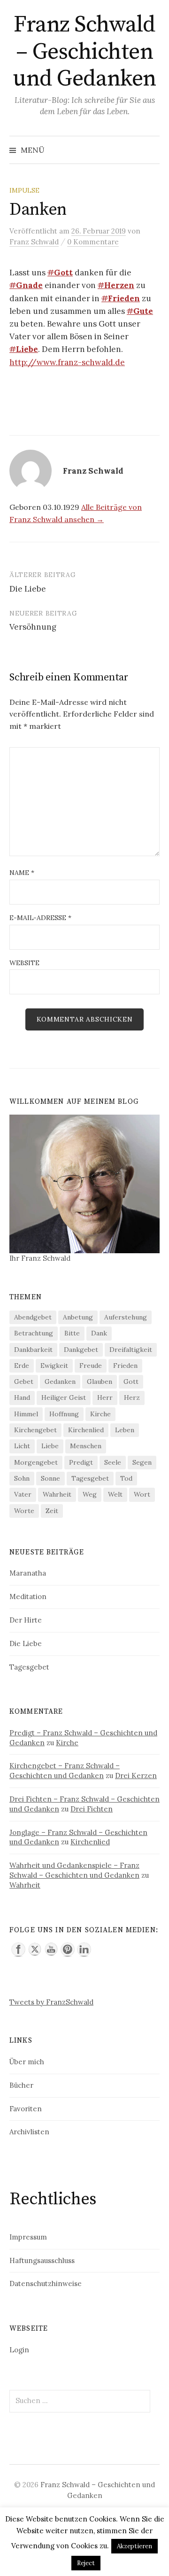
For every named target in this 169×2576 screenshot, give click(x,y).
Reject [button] (86, 2563)
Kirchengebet (35, 1430)
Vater (23, 1494)
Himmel (26, 1414)
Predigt (81, 1462)
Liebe (50, 1446)
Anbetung (78, 1317)
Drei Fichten (92, 1809)
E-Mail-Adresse (40, 918)
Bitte (72, 1333)
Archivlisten (29, 2132)
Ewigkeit (54, 1366)
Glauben (100, 1382)
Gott (131, 1382)
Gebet (24, 1382)
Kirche (100, 1414)
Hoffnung (64, 1414)
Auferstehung (126, 1317)
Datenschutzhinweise (46, 2283)
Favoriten (26, 2109)
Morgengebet (36, 1462)
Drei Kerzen (136, 1776)
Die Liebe (28, 589)
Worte (24, 1511)
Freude (91, 1366)
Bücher (21, 2085)
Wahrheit (57, 1494)
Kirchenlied (86, 1430)
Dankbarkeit (33, 1350)
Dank (99, 1333)
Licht (22, 1446)
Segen (142, 1462)
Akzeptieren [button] (134, 2546)
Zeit (52, 1511)
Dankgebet (81, 1350)
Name (22, 873)
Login (19, 2350)
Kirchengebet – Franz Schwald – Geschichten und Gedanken (65, 1771)
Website (24, 963)
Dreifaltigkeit (131, 1350)
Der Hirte (26, 1620)
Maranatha (28, 1573)
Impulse (24, 190)
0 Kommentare (93, 242)
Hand (22, 1397)
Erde (22, 1366)
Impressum (28, 2237)
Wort (142, 1494)
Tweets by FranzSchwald (51, 2002)
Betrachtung (34, 1333)
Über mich (27, 2062)
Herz (132, 1397)
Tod (126, 1478)
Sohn (22, 1478)
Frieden (125, 1366)
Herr (105, 1397)
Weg (90, 1494)
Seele (113, 1462)
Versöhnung (33, 627)
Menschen (86, 1446)
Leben (125, 1430)
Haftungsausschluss (42, 2260)
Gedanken (60, 1382)
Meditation (28, 1596)
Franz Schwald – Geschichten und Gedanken (84, 52)
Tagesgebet (90, 1478)
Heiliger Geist (64, 1397)
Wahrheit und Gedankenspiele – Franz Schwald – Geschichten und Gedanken (74, 1870)
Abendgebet (33, 1317)
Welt (115, 1494)
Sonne (50, 1478)
